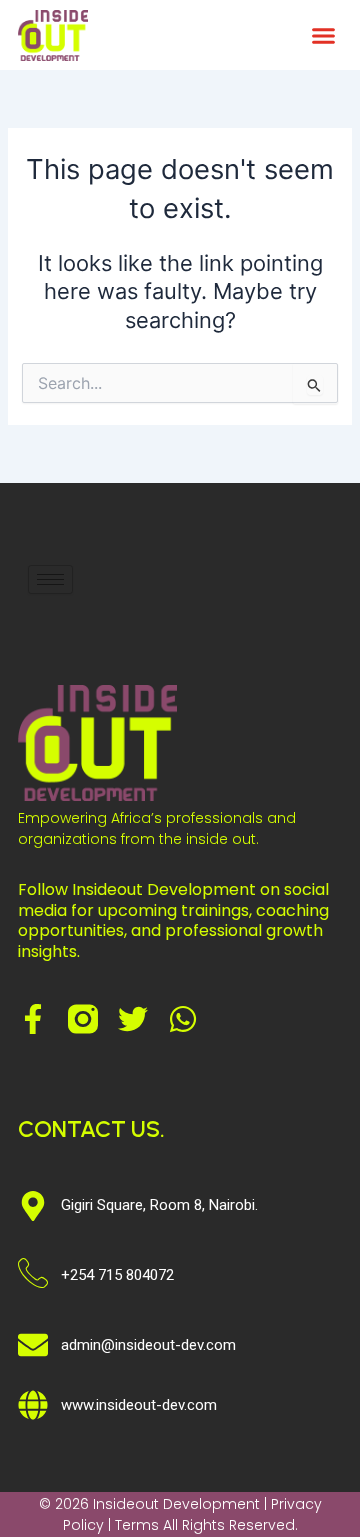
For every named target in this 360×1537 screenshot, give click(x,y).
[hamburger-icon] (50, 579)
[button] (324, 35)
